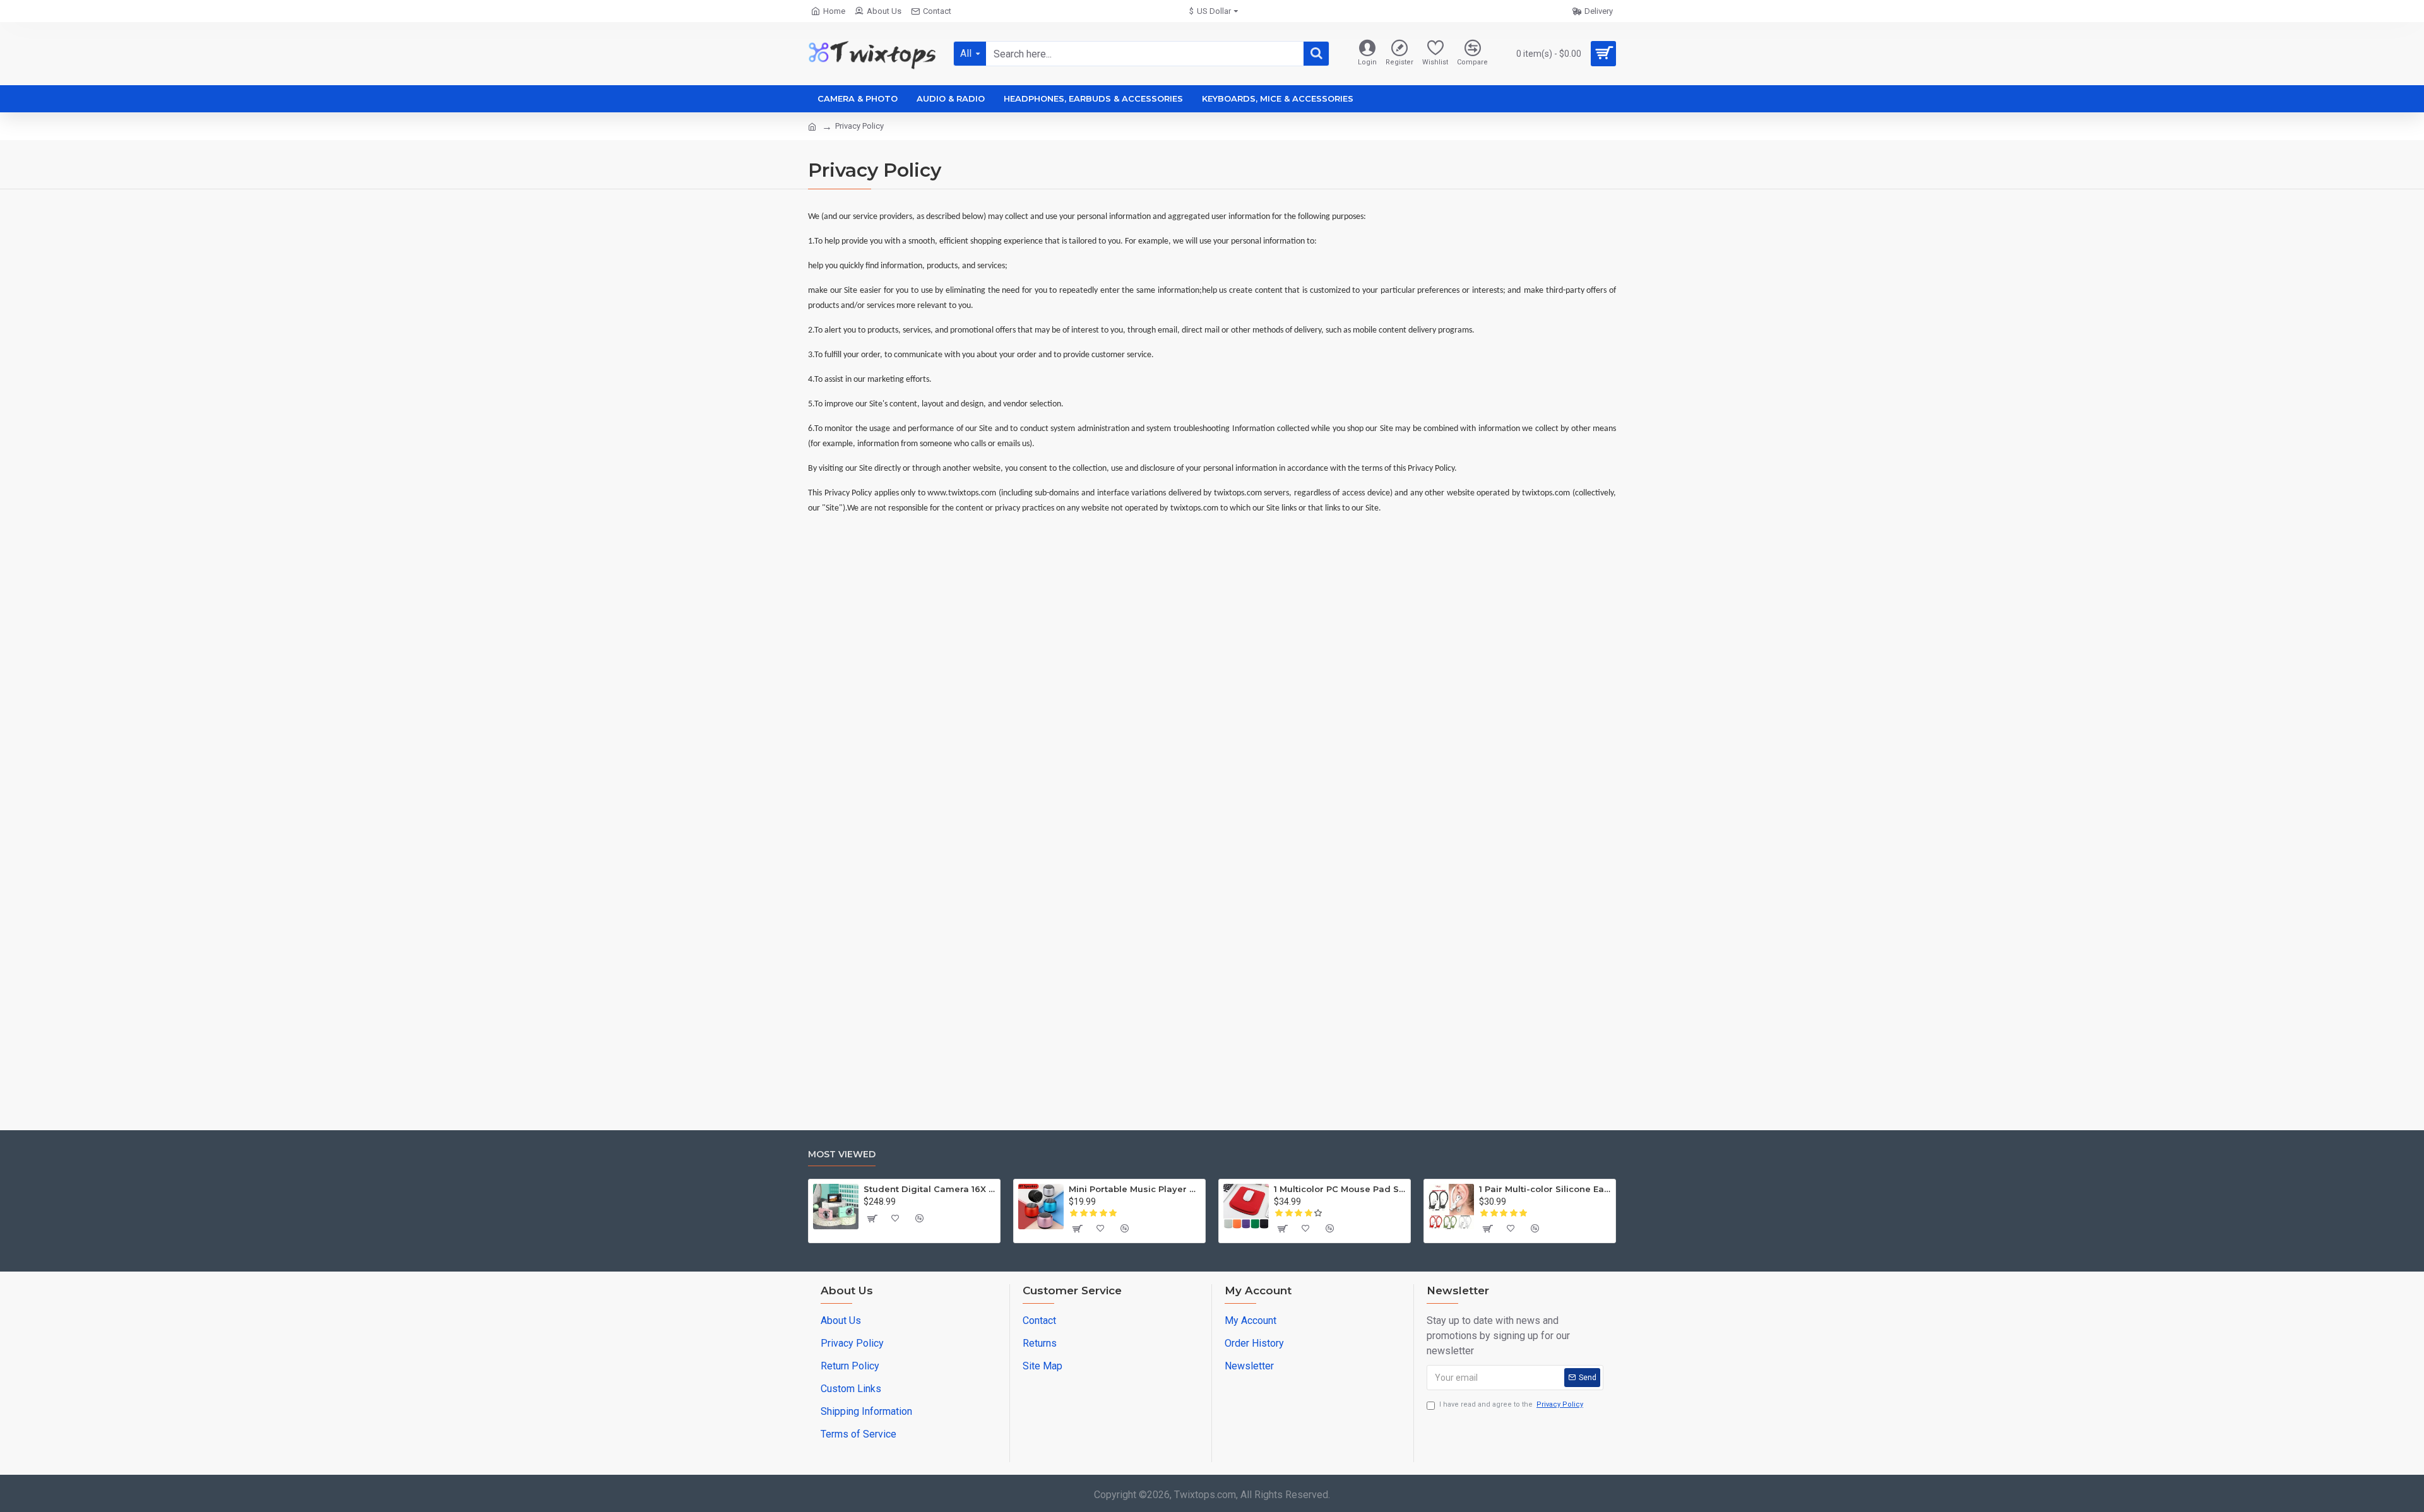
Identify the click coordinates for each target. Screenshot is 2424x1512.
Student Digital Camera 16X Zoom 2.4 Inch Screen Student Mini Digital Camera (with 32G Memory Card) (930, 1189)
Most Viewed (842, 1155)
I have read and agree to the (1511, 1404)
